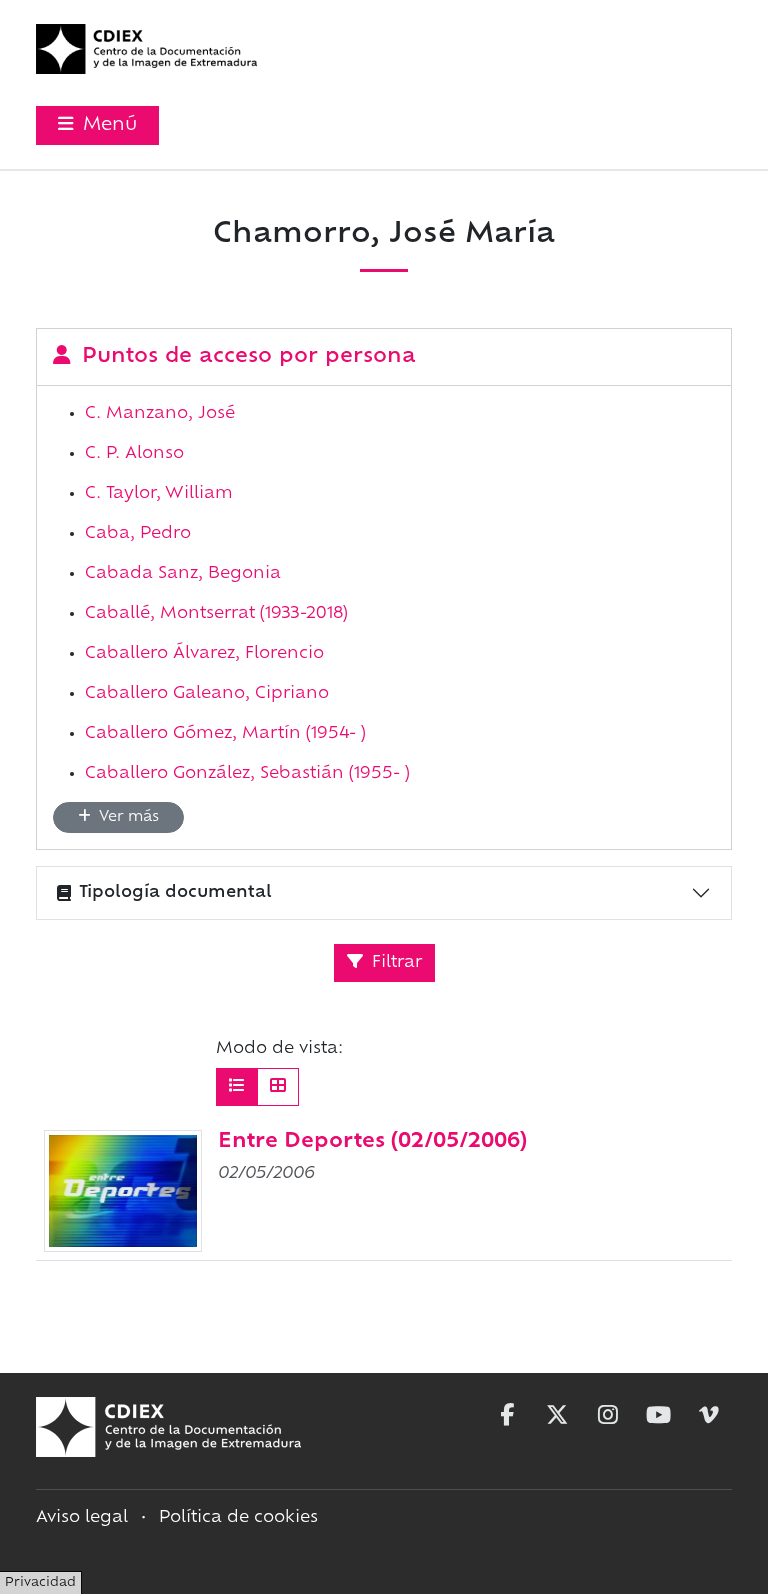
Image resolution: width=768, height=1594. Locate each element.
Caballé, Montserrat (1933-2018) (216, 614)
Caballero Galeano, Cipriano (207, 694)
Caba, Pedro (138, 534)
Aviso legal (82, 1518)
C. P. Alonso (134, 454)
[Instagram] (608, 1415)
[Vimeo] (709, 1415)
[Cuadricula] (278, 1087)
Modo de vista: (279, 1049)
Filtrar (394, 963)
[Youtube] (659, 1415)
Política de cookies (238, 1518)
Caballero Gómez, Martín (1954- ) (225, 734)
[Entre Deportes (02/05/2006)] (123, 1191)
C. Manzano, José (160, 414)
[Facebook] (507, 1415)
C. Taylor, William (159, 494)
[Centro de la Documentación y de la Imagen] (146, 49)
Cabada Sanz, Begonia (183, 574)
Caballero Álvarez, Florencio (204, 654)
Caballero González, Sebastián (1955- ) (247, 774)
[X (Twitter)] (557, 1415)
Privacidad (40, 1583)
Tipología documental (175, 893)
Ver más (127, 817)
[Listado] (237, 1087)
